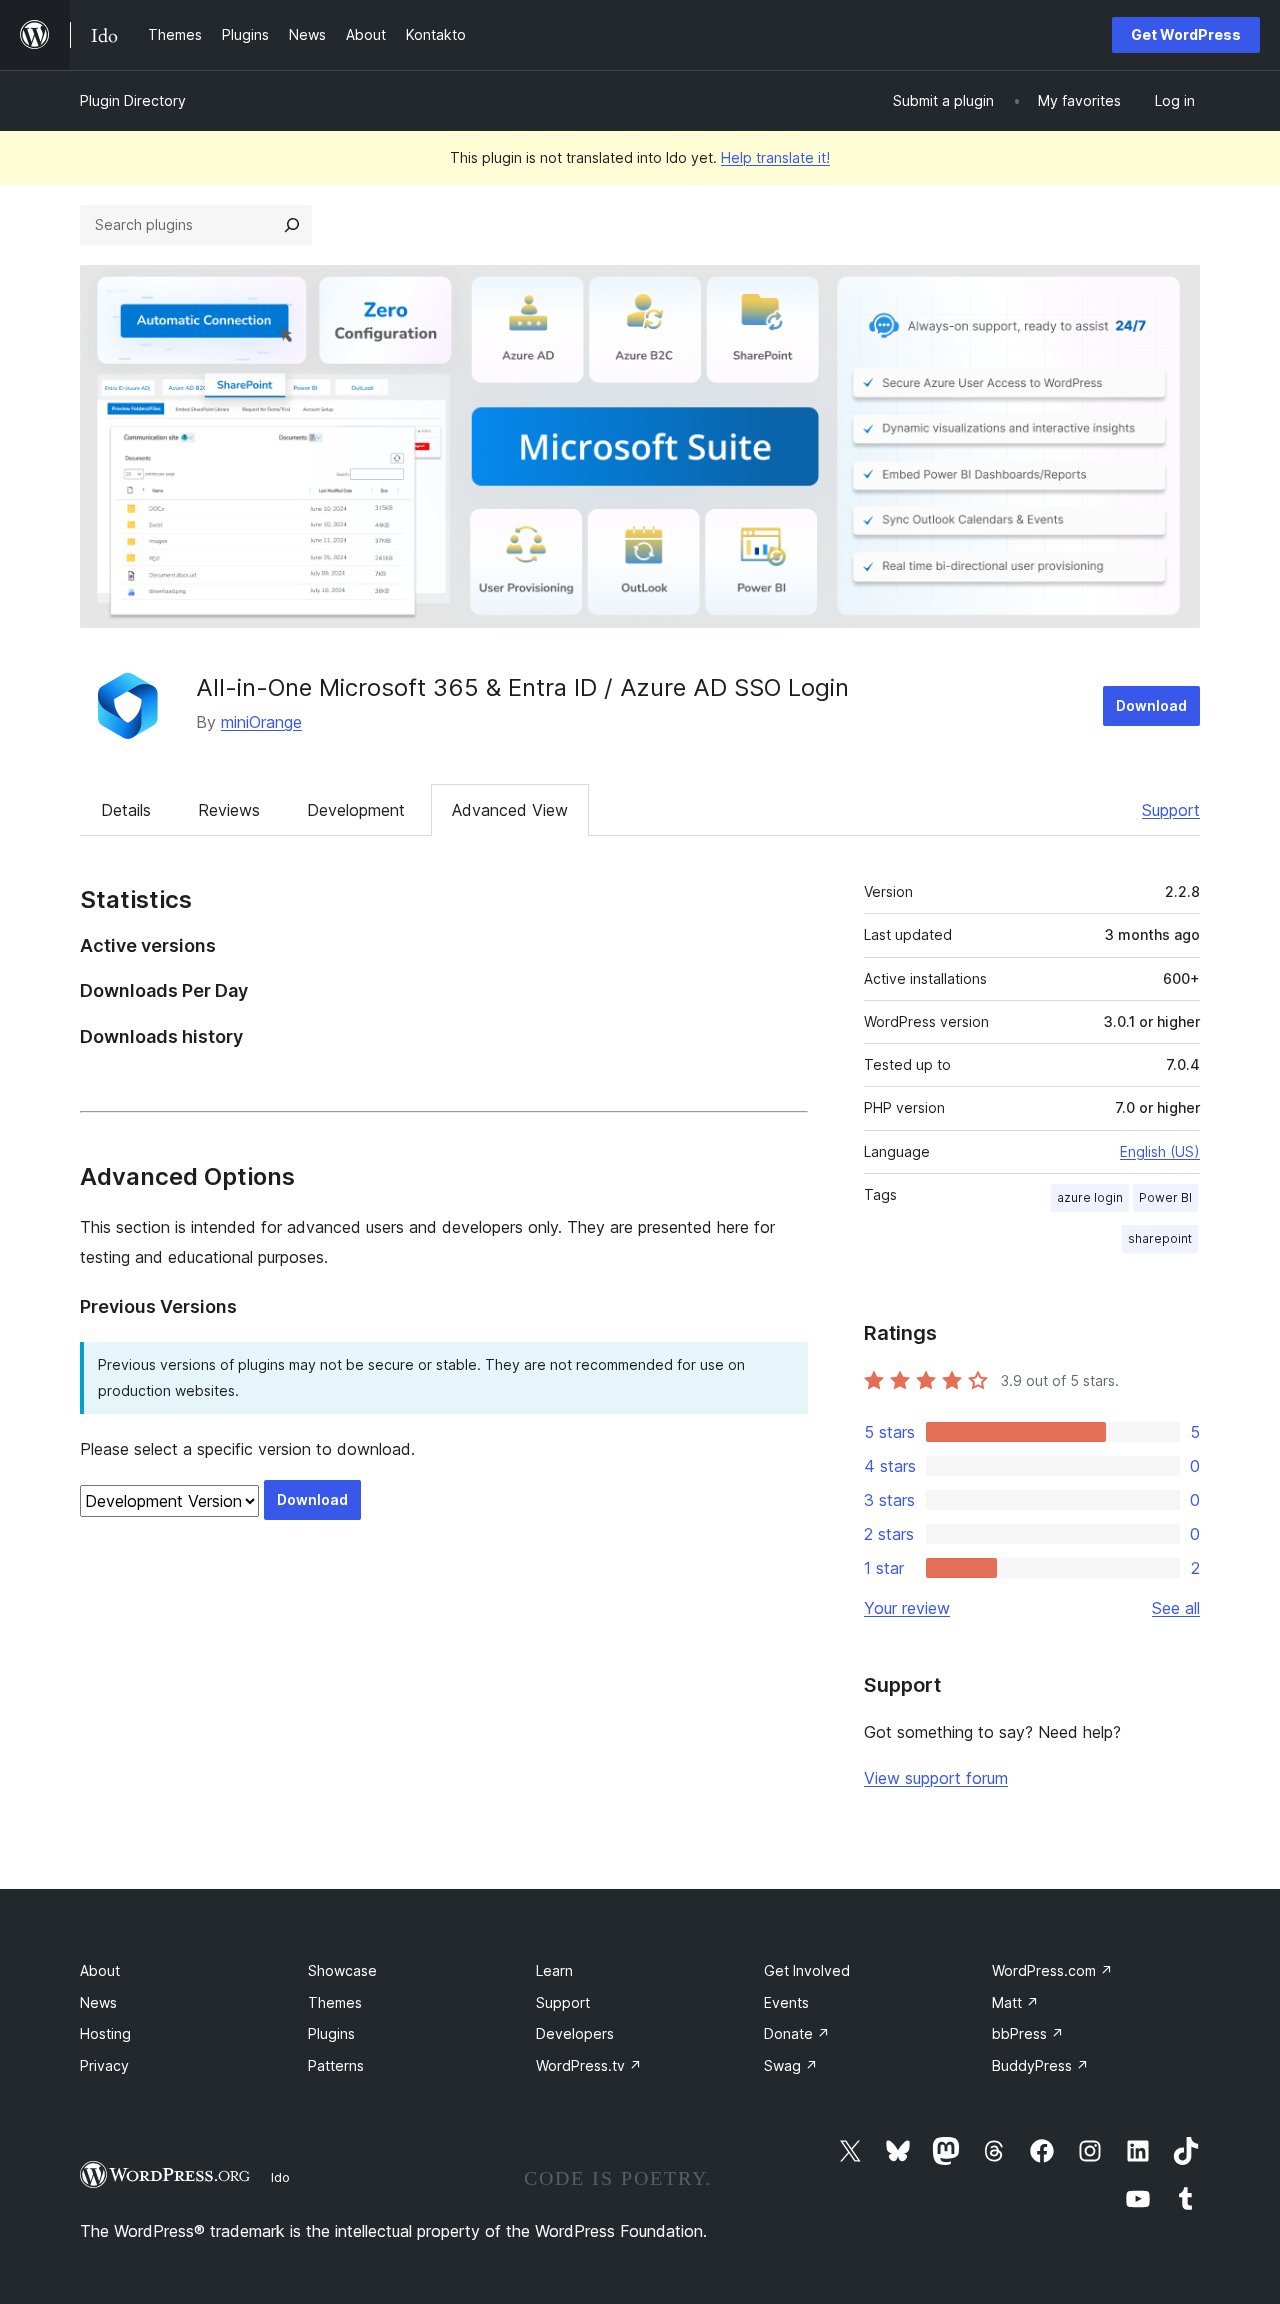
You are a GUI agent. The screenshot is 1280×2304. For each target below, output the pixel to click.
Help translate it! (775, 157)
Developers (575, 2033)
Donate (797, 2033)
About (100, 1970)
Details (126, 810)
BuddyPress (1040, 2065)
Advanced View (510, 810)
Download (1151, 705)
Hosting (105, 2033)
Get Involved (807, 1970)
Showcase (342, 1970)
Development (356, 810)
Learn (554, 1970)
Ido (280, 2177)
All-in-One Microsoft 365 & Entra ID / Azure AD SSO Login (522, 687)
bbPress (1028, 2033)
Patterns (336, 2065)
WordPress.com (1052, 1970)
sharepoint (1160, 1238)
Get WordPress (1186, 34)
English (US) (1160, 1151)
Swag (791, 2065)
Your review (907, 1608)
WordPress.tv (589, 2065)
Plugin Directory (133, 100)
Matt (1015, 2002)
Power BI (1165, 1197)
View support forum (936, 1778)
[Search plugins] (292, 225)
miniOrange (261, 722)
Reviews (229, 810)
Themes (335, 2002)
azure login (1090, 1197)
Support (1171, 810)
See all (1176, 1608)
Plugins (331, 2033)
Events (786, 2002)
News (98, 2002)
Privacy (104, 2065)
